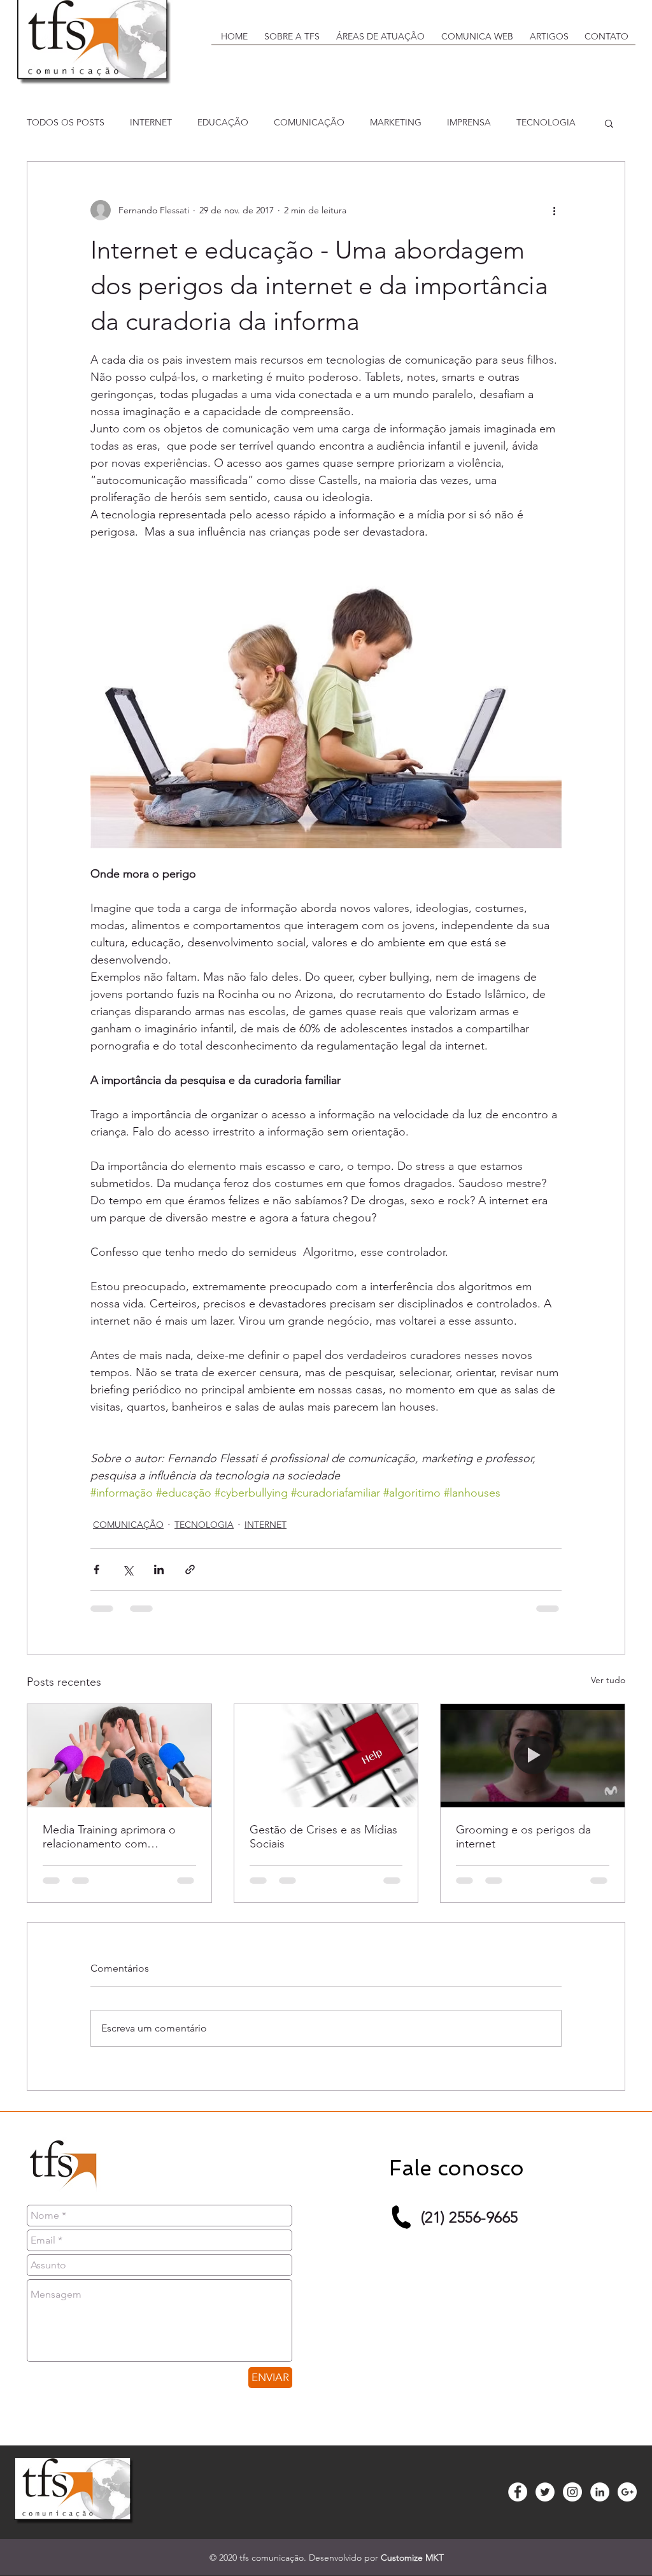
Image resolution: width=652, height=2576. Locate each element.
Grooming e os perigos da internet (523, 1837)
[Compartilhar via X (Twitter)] (128, 1569)
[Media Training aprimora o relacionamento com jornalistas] (119, 1756)
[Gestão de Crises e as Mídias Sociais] (326, 1756)
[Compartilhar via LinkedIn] (159, 1569)
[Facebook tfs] (518, 2492)
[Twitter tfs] (545, 2492)
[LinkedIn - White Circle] (600, 2492)
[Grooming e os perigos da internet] (533, 1756)
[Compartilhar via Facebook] (96, 1569)
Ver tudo (608, 1680)
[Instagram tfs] (572, 2492)
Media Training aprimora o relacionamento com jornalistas (109, 1837)
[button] (291, 40)
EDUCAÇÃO (223, 122)
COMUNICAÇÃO (309, 122)
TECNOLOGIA (546, 122)
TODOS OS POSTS (66, 122)
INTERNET (151, 122)
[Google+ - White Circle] (627, 2492)
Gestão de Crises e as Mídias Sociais (323, 1837)
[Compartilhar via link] (190, 1569)
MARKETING (396, 122)
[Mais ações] (554, 210)
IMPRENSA (469, 122)
